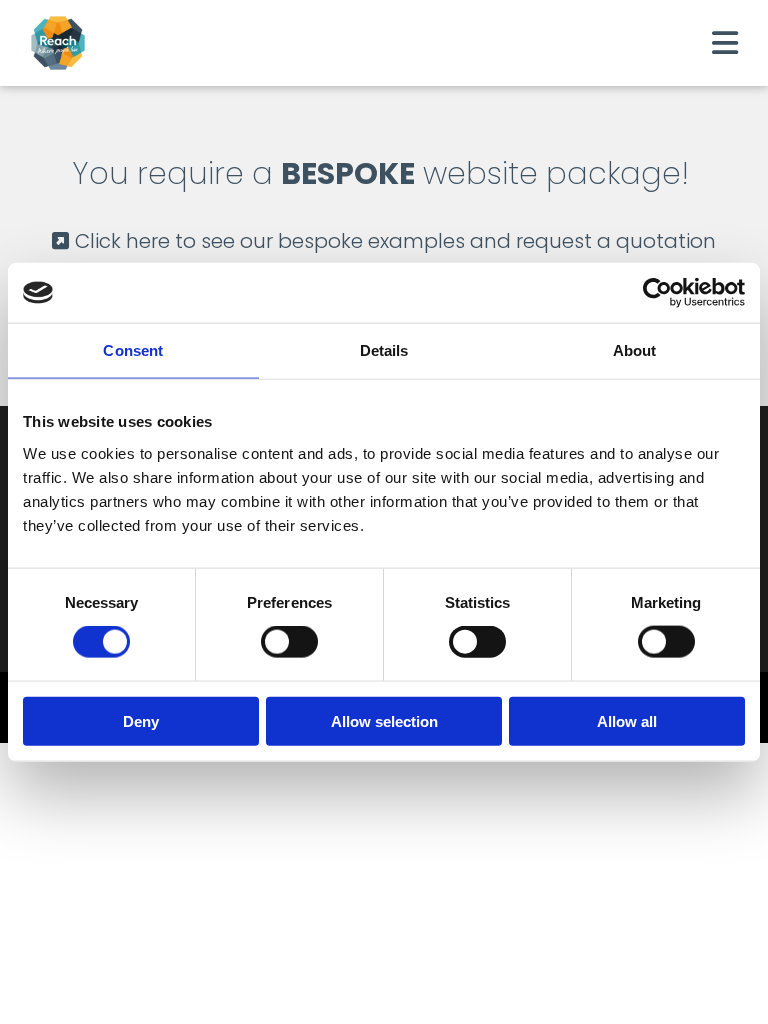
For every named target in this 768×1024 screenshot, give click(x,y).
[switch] (289, 642)
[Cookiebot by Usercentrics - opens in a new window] (657, 293)
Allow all (627, 720)
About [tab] (635, 350)
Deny (141, 720)
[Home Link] (76, 43)
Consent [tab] (133, 350)
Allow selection (384, 720)
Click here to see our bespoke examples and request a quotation (384, 241)
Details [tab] (384, 350)
